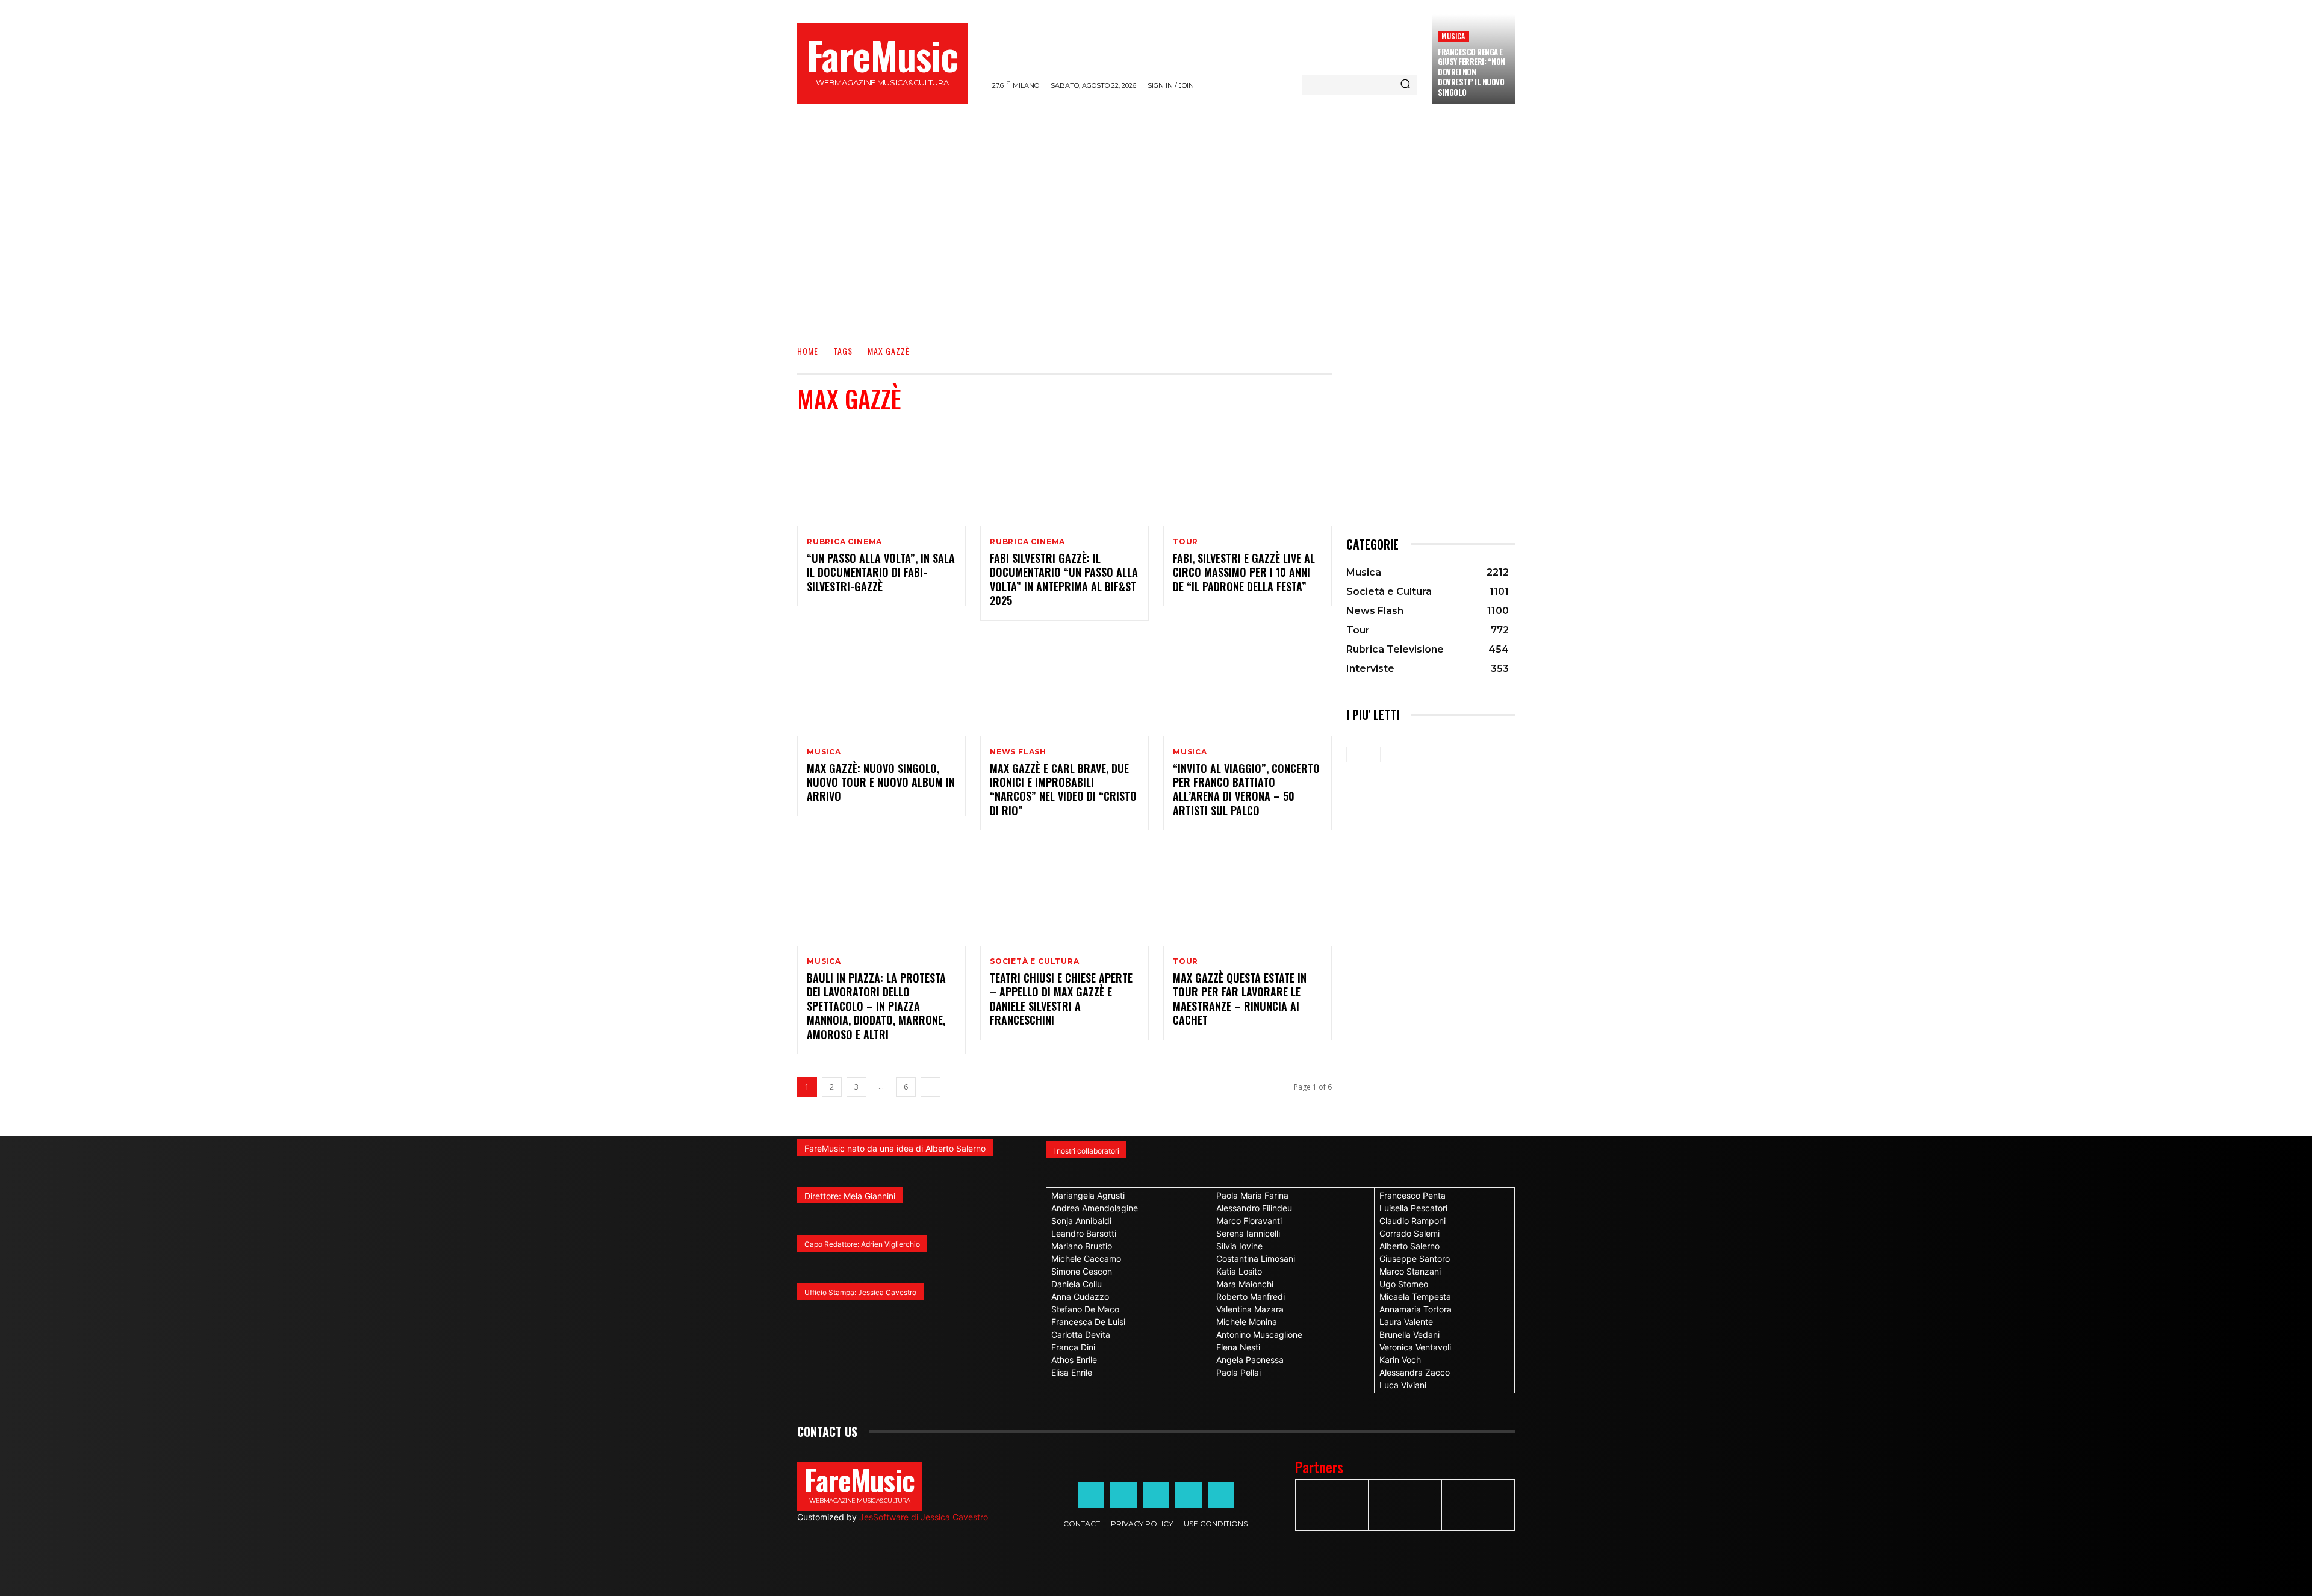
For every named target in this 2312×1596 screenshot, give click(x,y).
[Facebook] (1091, 1495)
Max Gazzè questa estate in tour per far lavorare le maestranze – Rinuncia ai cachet (1240, 999)
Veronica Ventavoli (1415, 1347)
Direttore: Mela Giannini (850, 1196)
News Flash (1018, 752)
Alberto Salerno (1409, 1246)
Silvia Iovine (1239, 1246)
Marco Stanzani (1410, 1271)
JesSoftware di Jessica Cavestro (924, 1517)
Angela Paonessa (1250, 1360)
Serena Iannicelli (1248, 1233)
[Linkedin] (1156, 1495)
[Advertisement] (1156, 238)
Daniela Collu (1077, 1284)
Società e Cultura (1035, 961)
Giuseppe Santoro (1415, 1259)
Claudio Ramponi (1412, 1221)
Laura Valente (1406, 1322)
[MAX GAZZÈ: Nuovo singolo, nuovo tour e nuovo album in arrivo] (881, 686)
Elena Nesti (1238, 1347)
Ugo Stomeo (1404, 1284)
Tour (1186, 542)
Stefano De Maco (1085, 1309)
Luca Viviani (1403, 1385)
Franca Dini (1073, 1347)
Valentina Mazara (1250, 1309)
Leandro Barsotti (1084, 1233)
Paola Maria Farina (1252, 1195)
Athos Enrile (1074, 1360)
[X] (1189, 1495)
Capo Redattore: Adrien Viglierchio (862, 1244)
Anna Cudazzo (1080, 1296)
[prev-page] (1354, 754)
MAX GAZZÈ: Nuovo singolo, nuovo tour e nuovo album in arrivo (881, 782)
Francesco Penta (1412, 1195)
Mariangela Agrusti (1088, 1195)
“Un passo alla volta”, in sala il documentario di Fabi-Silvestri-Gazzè (881, 572)
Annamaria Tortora (1415, 1309)
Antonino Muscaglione (1259, 1334)
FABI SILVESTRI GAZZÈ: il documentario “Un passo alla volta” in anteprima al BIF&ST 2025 (1064, 579)
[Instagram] (1123, 1495)
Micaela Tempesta (1415, 1296)
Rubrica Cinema (844, 542)
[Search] (1405, 85)
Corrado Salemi (1409, 1233)
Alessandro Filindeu (1254, 1208)
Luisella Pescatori (1413, 1208)
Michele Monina (1247, 1322)
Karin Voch (1400, 1360)
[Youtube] (1221, 1495)
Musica (1453, 36)
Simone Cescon (1082, 1271)
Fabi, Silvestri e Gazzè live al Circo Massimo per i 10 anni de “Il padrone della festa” (1244, 572)
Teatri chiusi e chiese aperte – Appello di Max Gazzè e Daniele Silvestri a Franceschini (1061, 999)
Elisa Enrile (1072, 1372)
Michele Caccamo (1086, 1259)
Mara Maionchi (1245, 1284)
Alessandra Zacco (1415, 1372)
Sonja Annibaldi (1081, 1221)
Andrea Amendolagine (1095, 1208)
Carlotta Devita (1081, 1334)
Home (808, 351)
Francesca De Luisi (1088, 1322)
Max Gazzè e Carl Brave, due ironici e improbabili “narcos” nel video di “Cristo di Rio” (1063, 789)
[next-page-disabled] (1373, 754)
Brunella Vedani (1409, 1334)
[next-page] (931, 1087)
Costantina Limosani (1256, 1259)
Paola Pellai (1238, 1372)
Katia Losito (1239, 1271)
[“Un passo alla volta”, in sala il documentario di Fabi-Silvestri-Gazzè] (881, 476)
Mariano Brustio (1082, 1246)
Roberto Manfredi (1251, 1296)
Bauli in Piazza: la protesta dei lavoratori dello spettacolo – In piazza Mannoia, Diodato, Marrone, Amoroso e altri (876, 1006)
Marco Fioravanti (1249, 1221)
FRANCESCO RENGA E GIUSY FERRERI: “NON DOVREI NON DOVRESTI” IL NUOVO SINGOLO (1471, 72)
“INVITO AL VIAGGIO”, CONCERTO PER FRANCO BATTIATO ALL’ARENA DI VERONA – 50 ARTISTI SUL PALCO (1246, 789)
